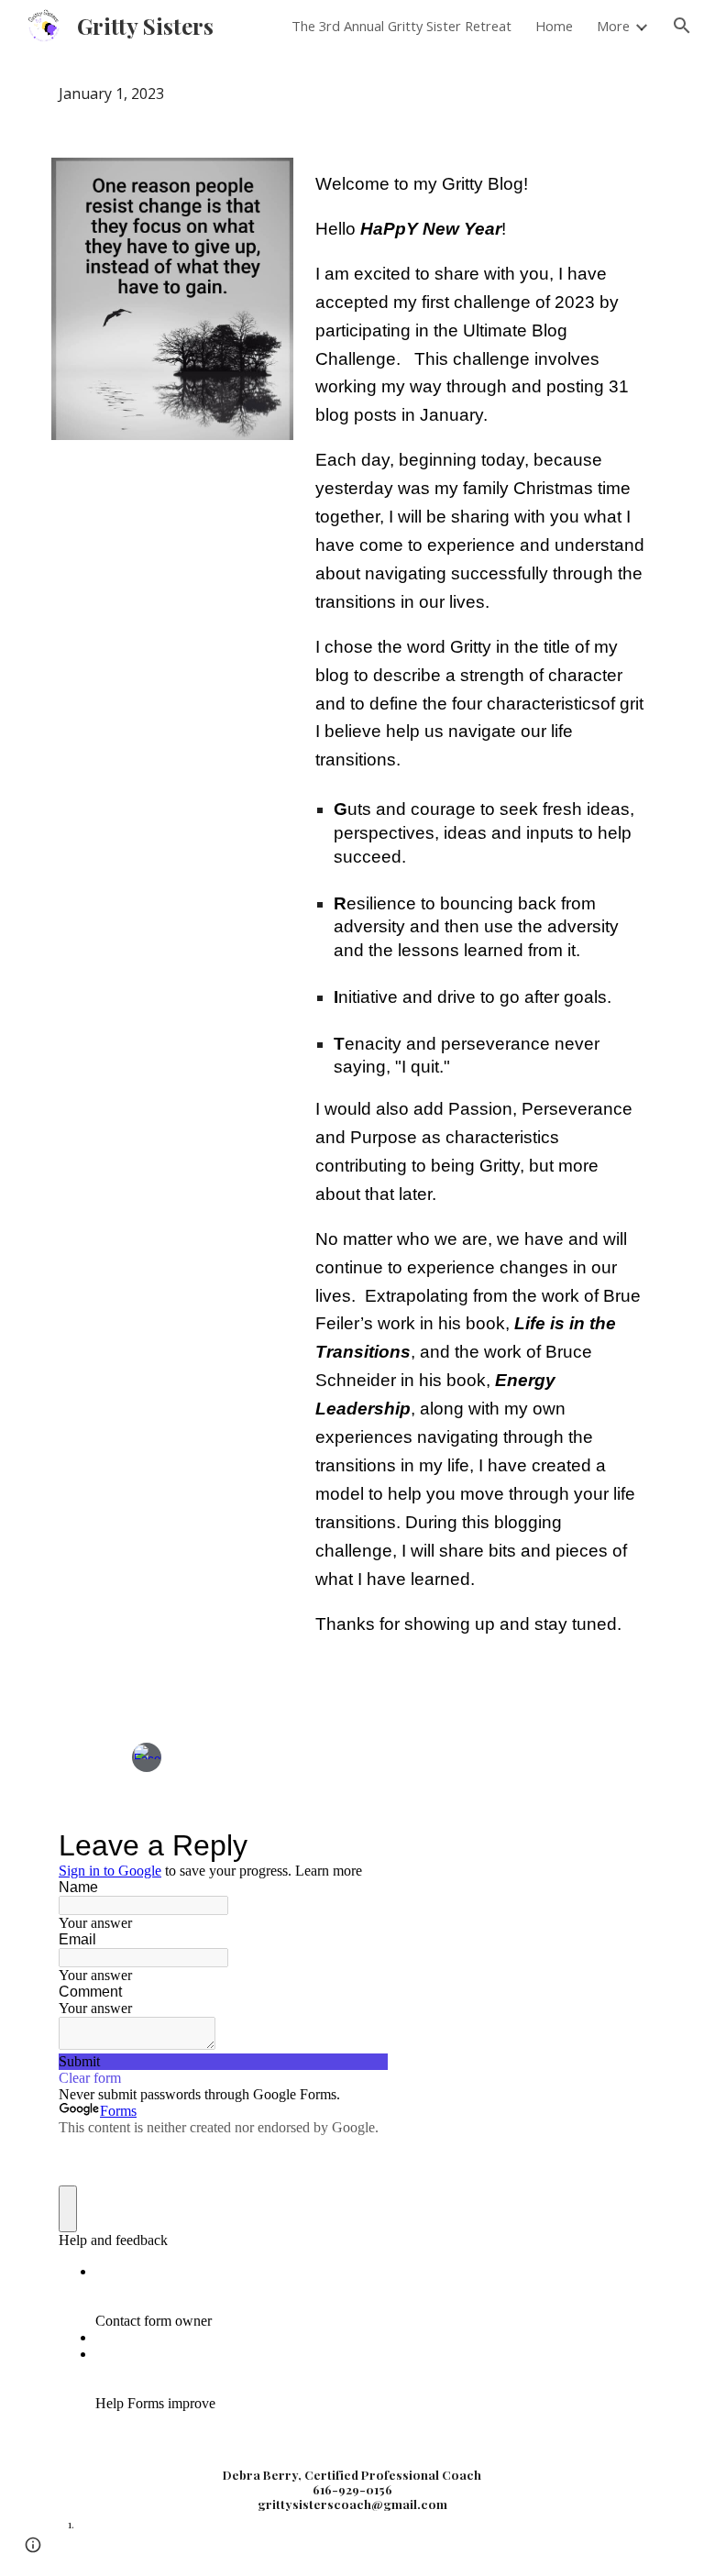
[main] (352, 94)
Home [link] (554, 26)
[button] (682, 26)
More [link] (613, 26)
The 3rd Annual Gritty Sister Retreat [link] (401, 26)
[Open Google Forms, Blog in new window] (361, 1845)
